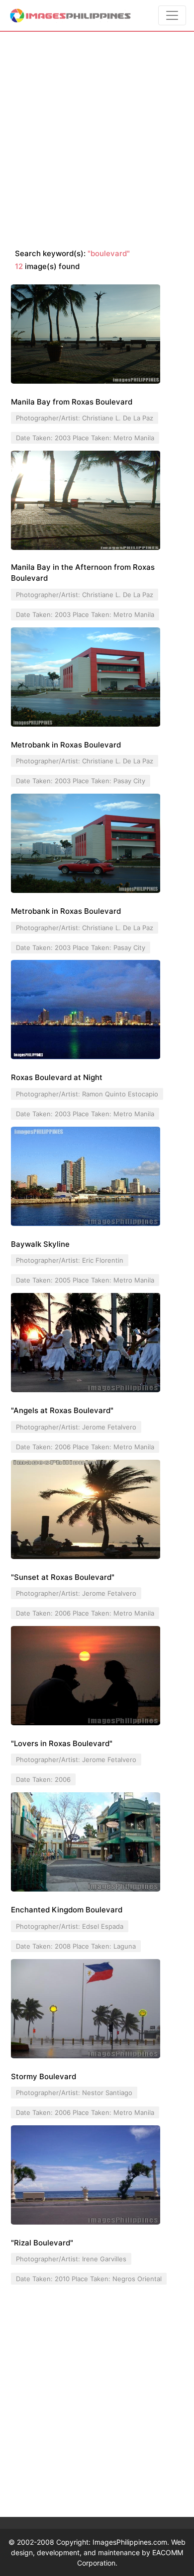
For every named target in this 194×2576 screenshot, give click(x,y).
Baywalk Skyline (40, 1244)
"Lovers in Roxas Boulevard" (62, 1743)
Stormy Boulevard (44, 2076)
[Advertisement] (97, 140)
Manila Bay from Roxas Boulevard (72, 402)
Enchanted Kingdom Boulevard (67, 1910)
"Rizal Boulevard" (42, 2243)
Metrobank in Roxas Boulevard (66, 745)
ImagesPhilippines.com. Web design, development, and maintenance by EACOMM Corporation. (98, 2552)
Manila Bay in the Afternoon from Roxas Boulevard (83, 573)
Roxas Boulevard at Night (57, 1077)
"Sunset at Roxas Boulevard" (63, 1577)
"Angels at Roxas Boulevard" (62, 1410)
